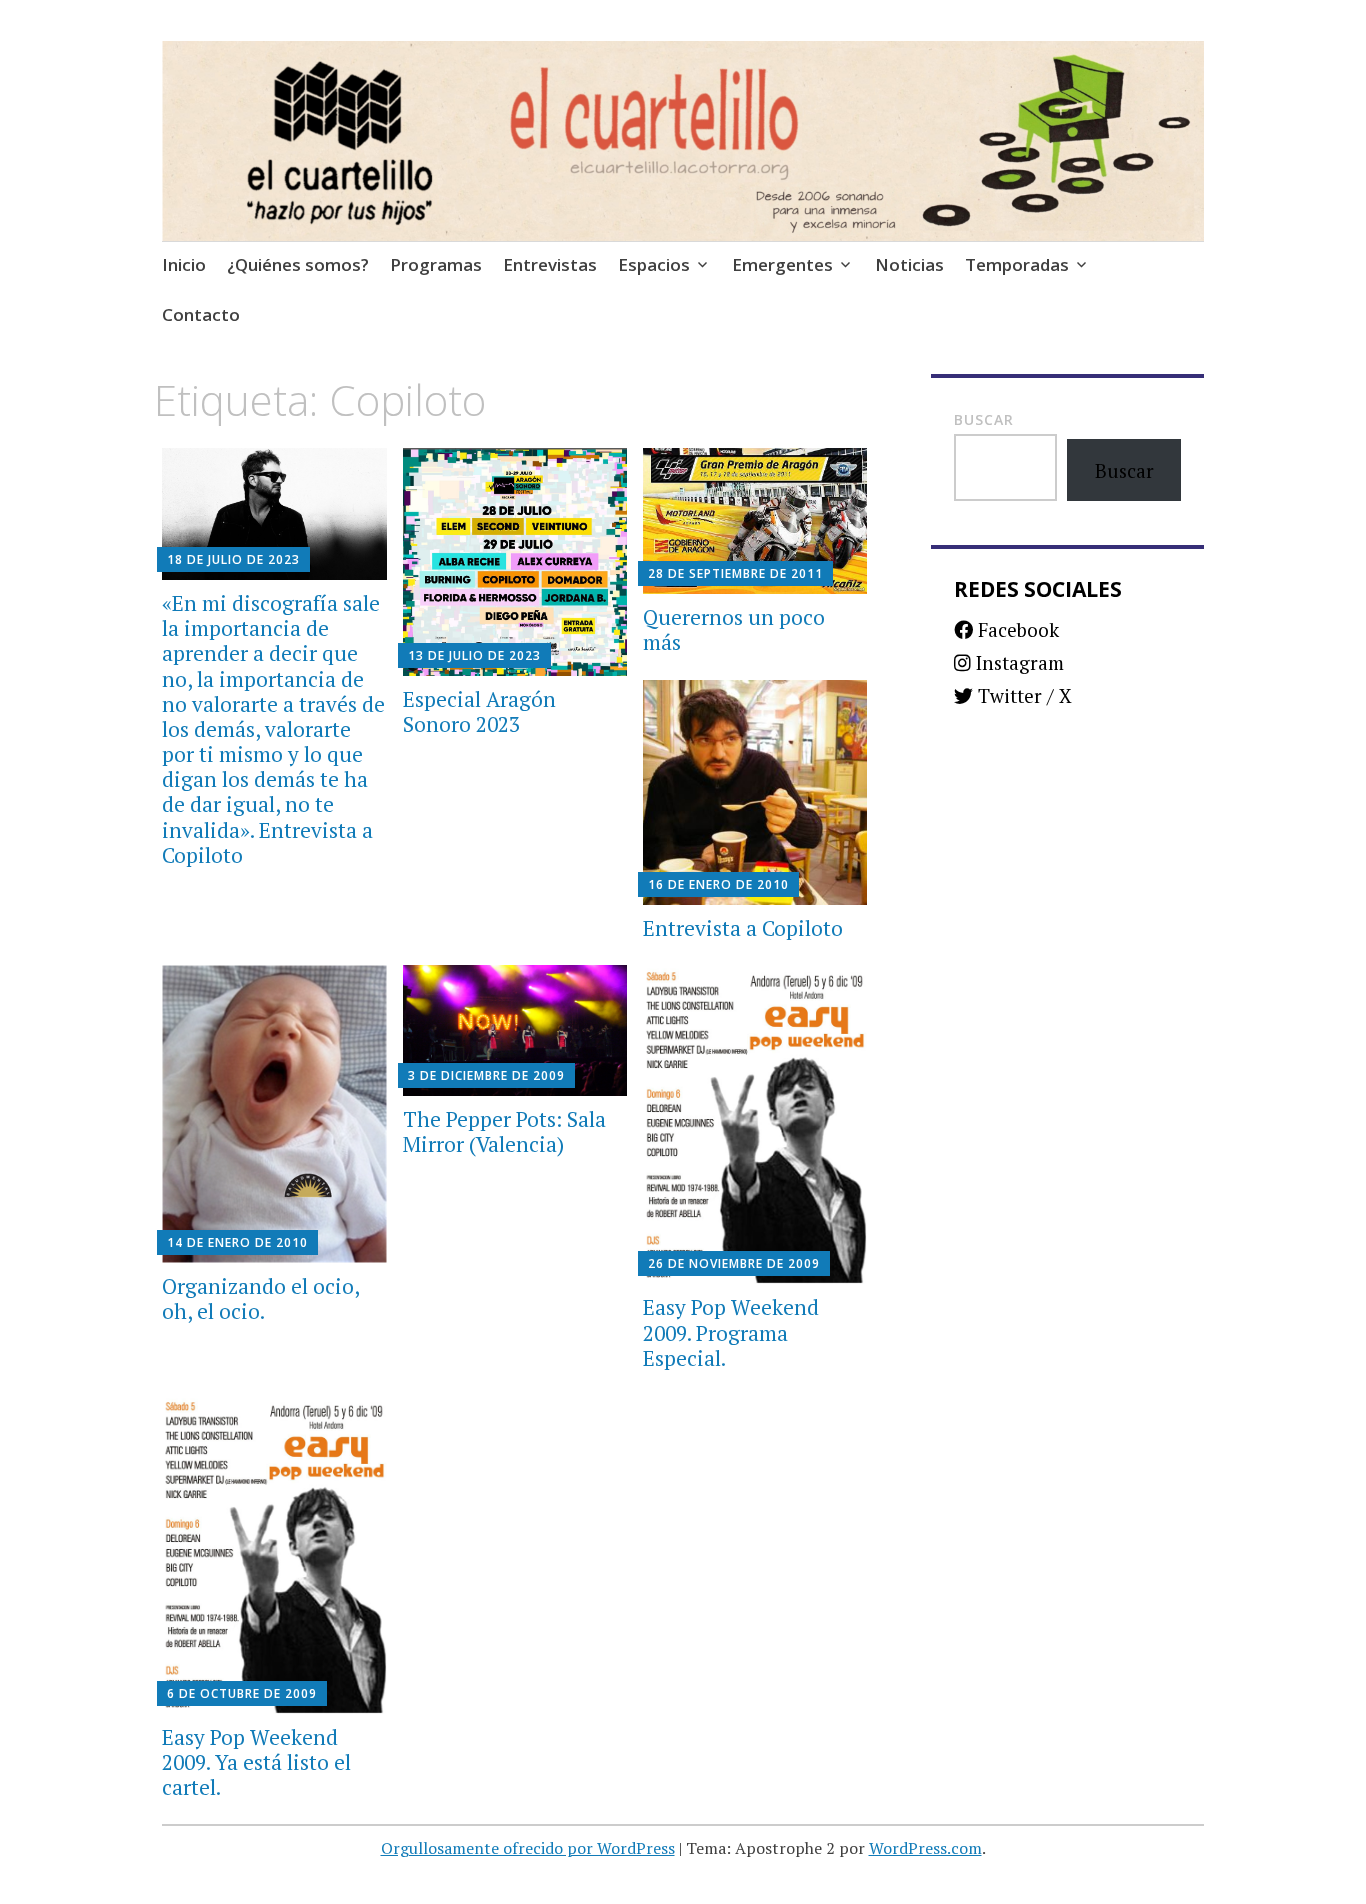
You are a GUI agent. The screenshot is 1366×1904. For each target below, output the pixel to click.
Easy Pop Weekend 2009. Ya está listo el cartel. (256, 1762)
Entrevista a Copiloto (743, 928)
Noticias (909, 264)
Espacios (654, 264)
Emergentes (782, 264)
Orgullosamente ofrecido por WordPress (528, 1848)
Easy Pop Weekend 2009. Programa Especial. (731, 1332)
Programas (436, 264)
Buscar (984, 419)
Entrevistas (550, 264)
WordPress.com (925, 1848)
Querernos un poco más (734, 629)
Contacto (201, 314)
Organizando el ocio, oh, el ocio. (260, 1298)
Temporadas (1017, 264)
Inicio (184, 264)
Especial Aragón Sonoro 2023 (479, 711)
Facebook (1016, 629)
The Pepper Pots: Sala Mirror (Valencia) (504, 1131)
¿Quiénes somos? (298, 264)
